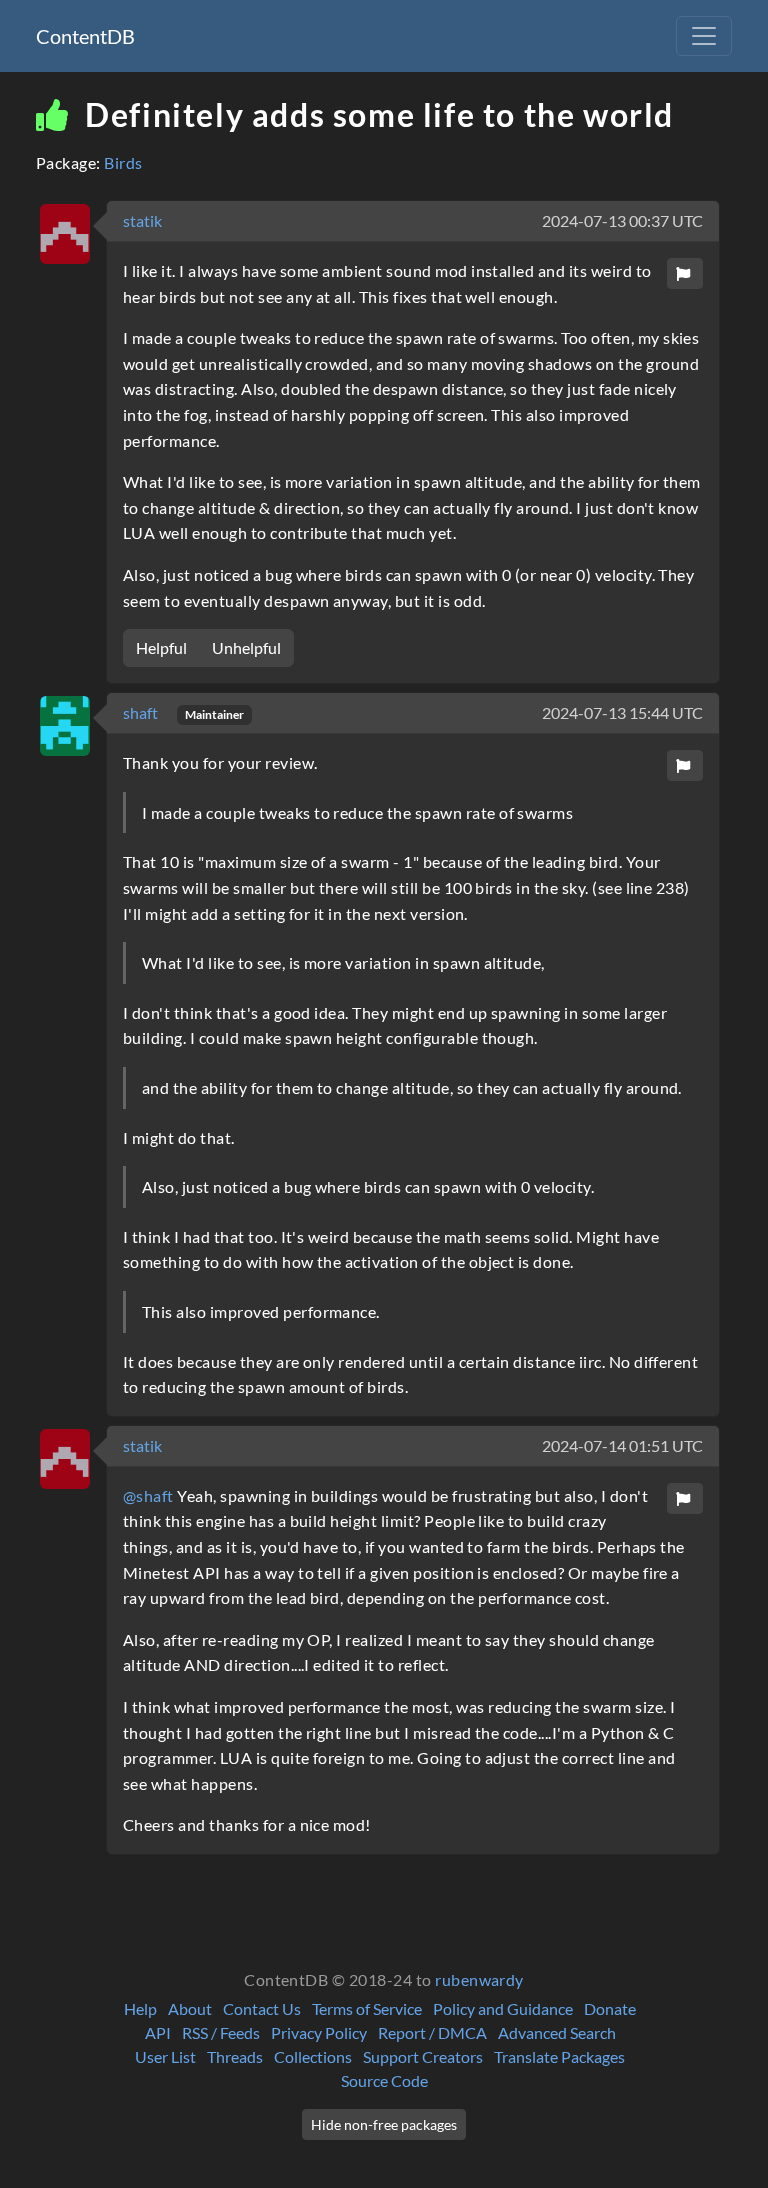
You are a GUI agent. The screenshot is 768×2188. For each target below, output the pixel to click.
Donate (610, 2008)
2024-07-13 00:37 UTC (622, 220)
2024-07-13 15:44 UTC (622, 712)
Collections (313, 2056)
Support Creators (423, 2056)
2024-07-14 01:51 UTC (622, 1445)
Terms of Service (367, 2008)
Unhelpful (246, 647)
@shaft (148, 1495)
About (190, 2008)
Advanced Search (557, 2032)
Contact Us (262, 2008)
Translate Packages (559, 2056)
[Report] (685, 273)
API (158, 2032)
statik (142, 220)
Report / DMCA (432, 2032)
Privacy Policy (319, 2032)
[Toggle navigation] (704, 36)
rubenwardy (479, 1979)
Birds (123, 162)
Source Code (384, 2080)
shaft (142, 712)
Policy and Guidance (503, 2008)
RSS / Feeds (221, 2032)
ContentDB (85, 36)
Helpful (161, 647)
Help (140, 2008)
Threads (235, 2056)
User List (165, 2056)
